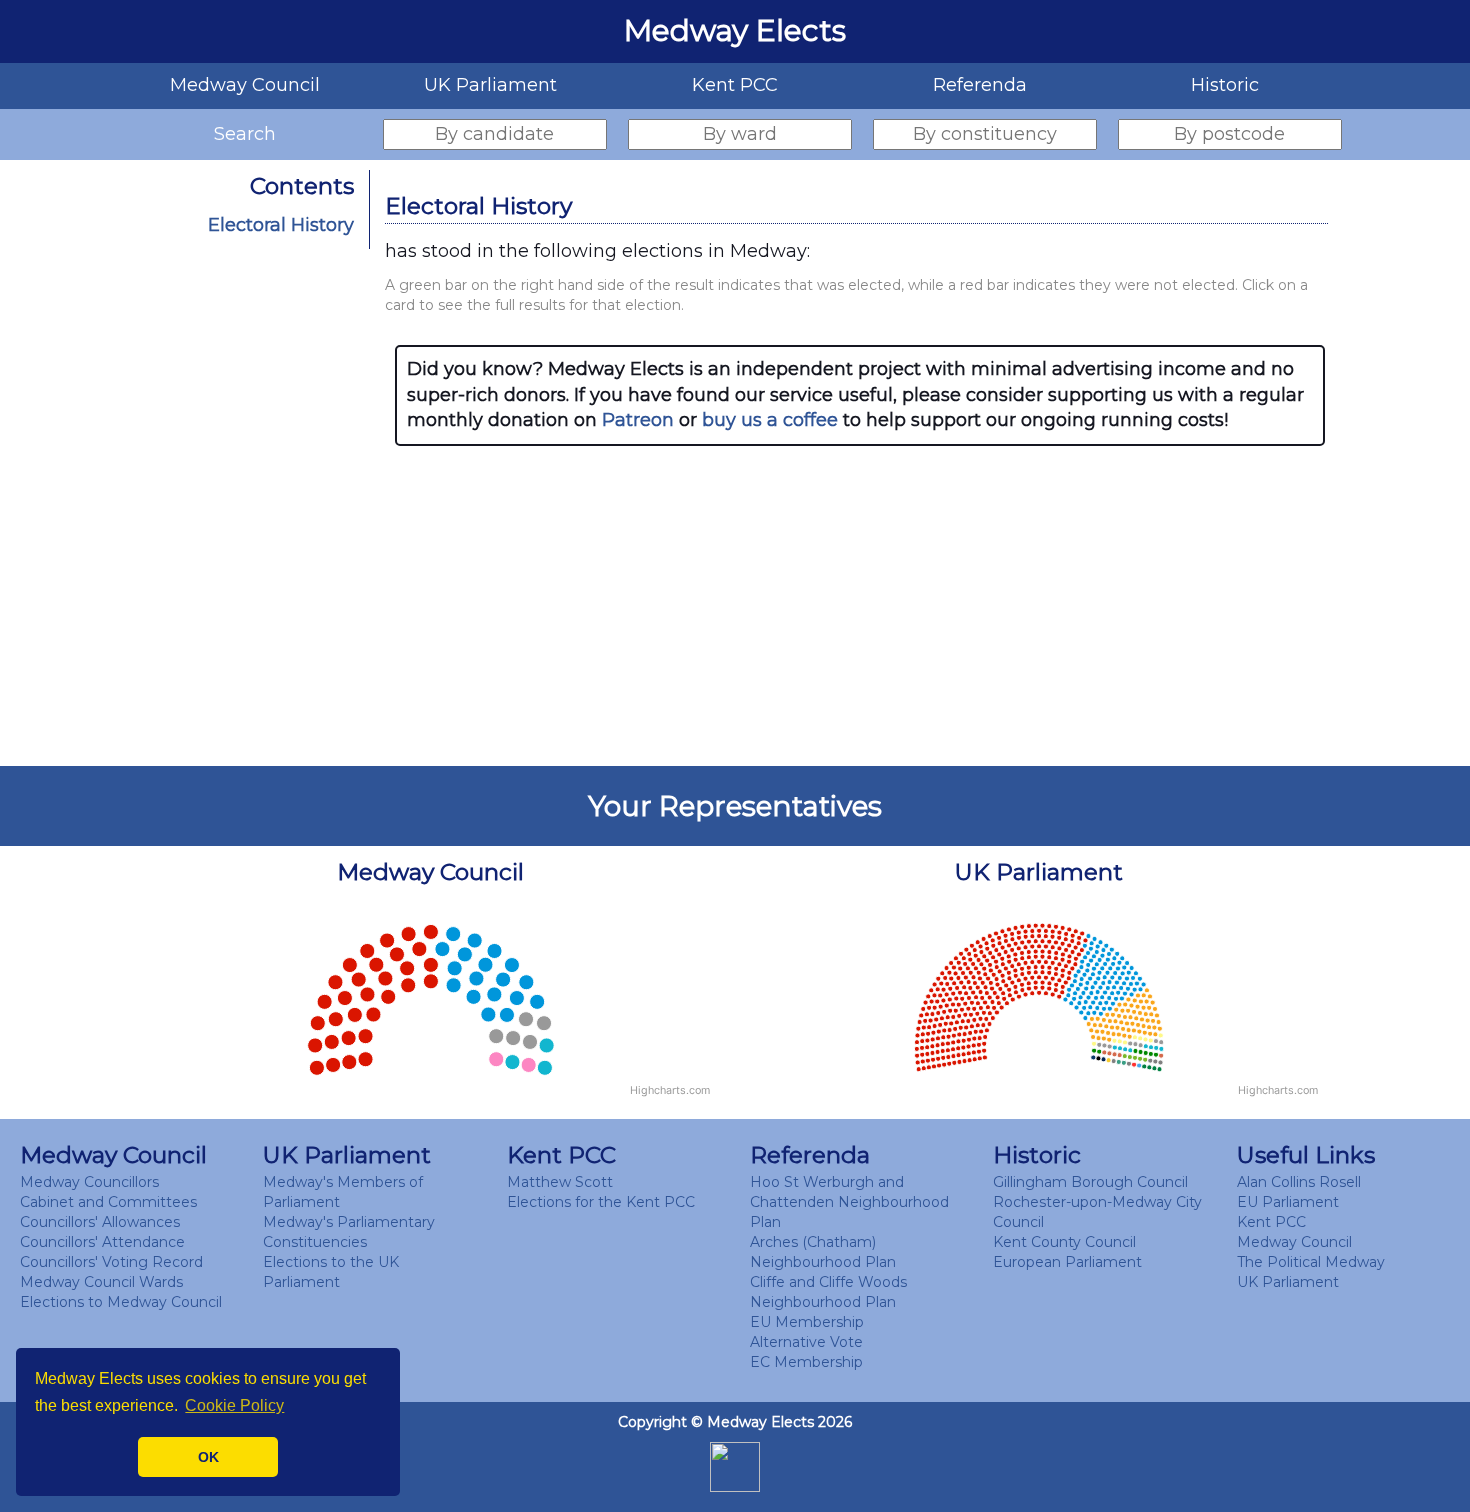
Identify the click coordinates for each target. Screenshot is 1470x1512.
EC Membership (806, 1362)
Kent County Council (1064, 1242)
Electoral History (281, 225)
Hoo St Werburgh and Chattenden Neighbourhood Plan (849, 1202)
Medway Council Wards (101, 1282)
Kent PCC (1271, 1222)
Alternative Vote (806, 1342)
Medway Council (1294, 1242)
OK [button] (208, 1457)
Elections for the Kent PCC (601, 1202)
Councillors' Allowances (100, 1222)
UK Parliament (1288, 1282)
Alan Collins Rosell (1299, 1182)
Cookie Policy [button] (234, 1405)
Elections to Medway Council (121, 1302)
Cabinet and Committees (108, 1202)
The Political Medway (1311, 1262)
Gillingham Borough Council (1090, 1182)
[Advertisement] (860, 606)
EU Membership (807, 1322)
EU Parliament (1288, 1202)
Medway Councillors (89, 1182)
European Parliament (1067, 1262)
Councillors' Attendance (102, 1242)
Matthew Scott (560, 1182)
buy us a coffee (770, 420)
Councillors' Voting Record (111, 1262)
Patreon (638, 420)
